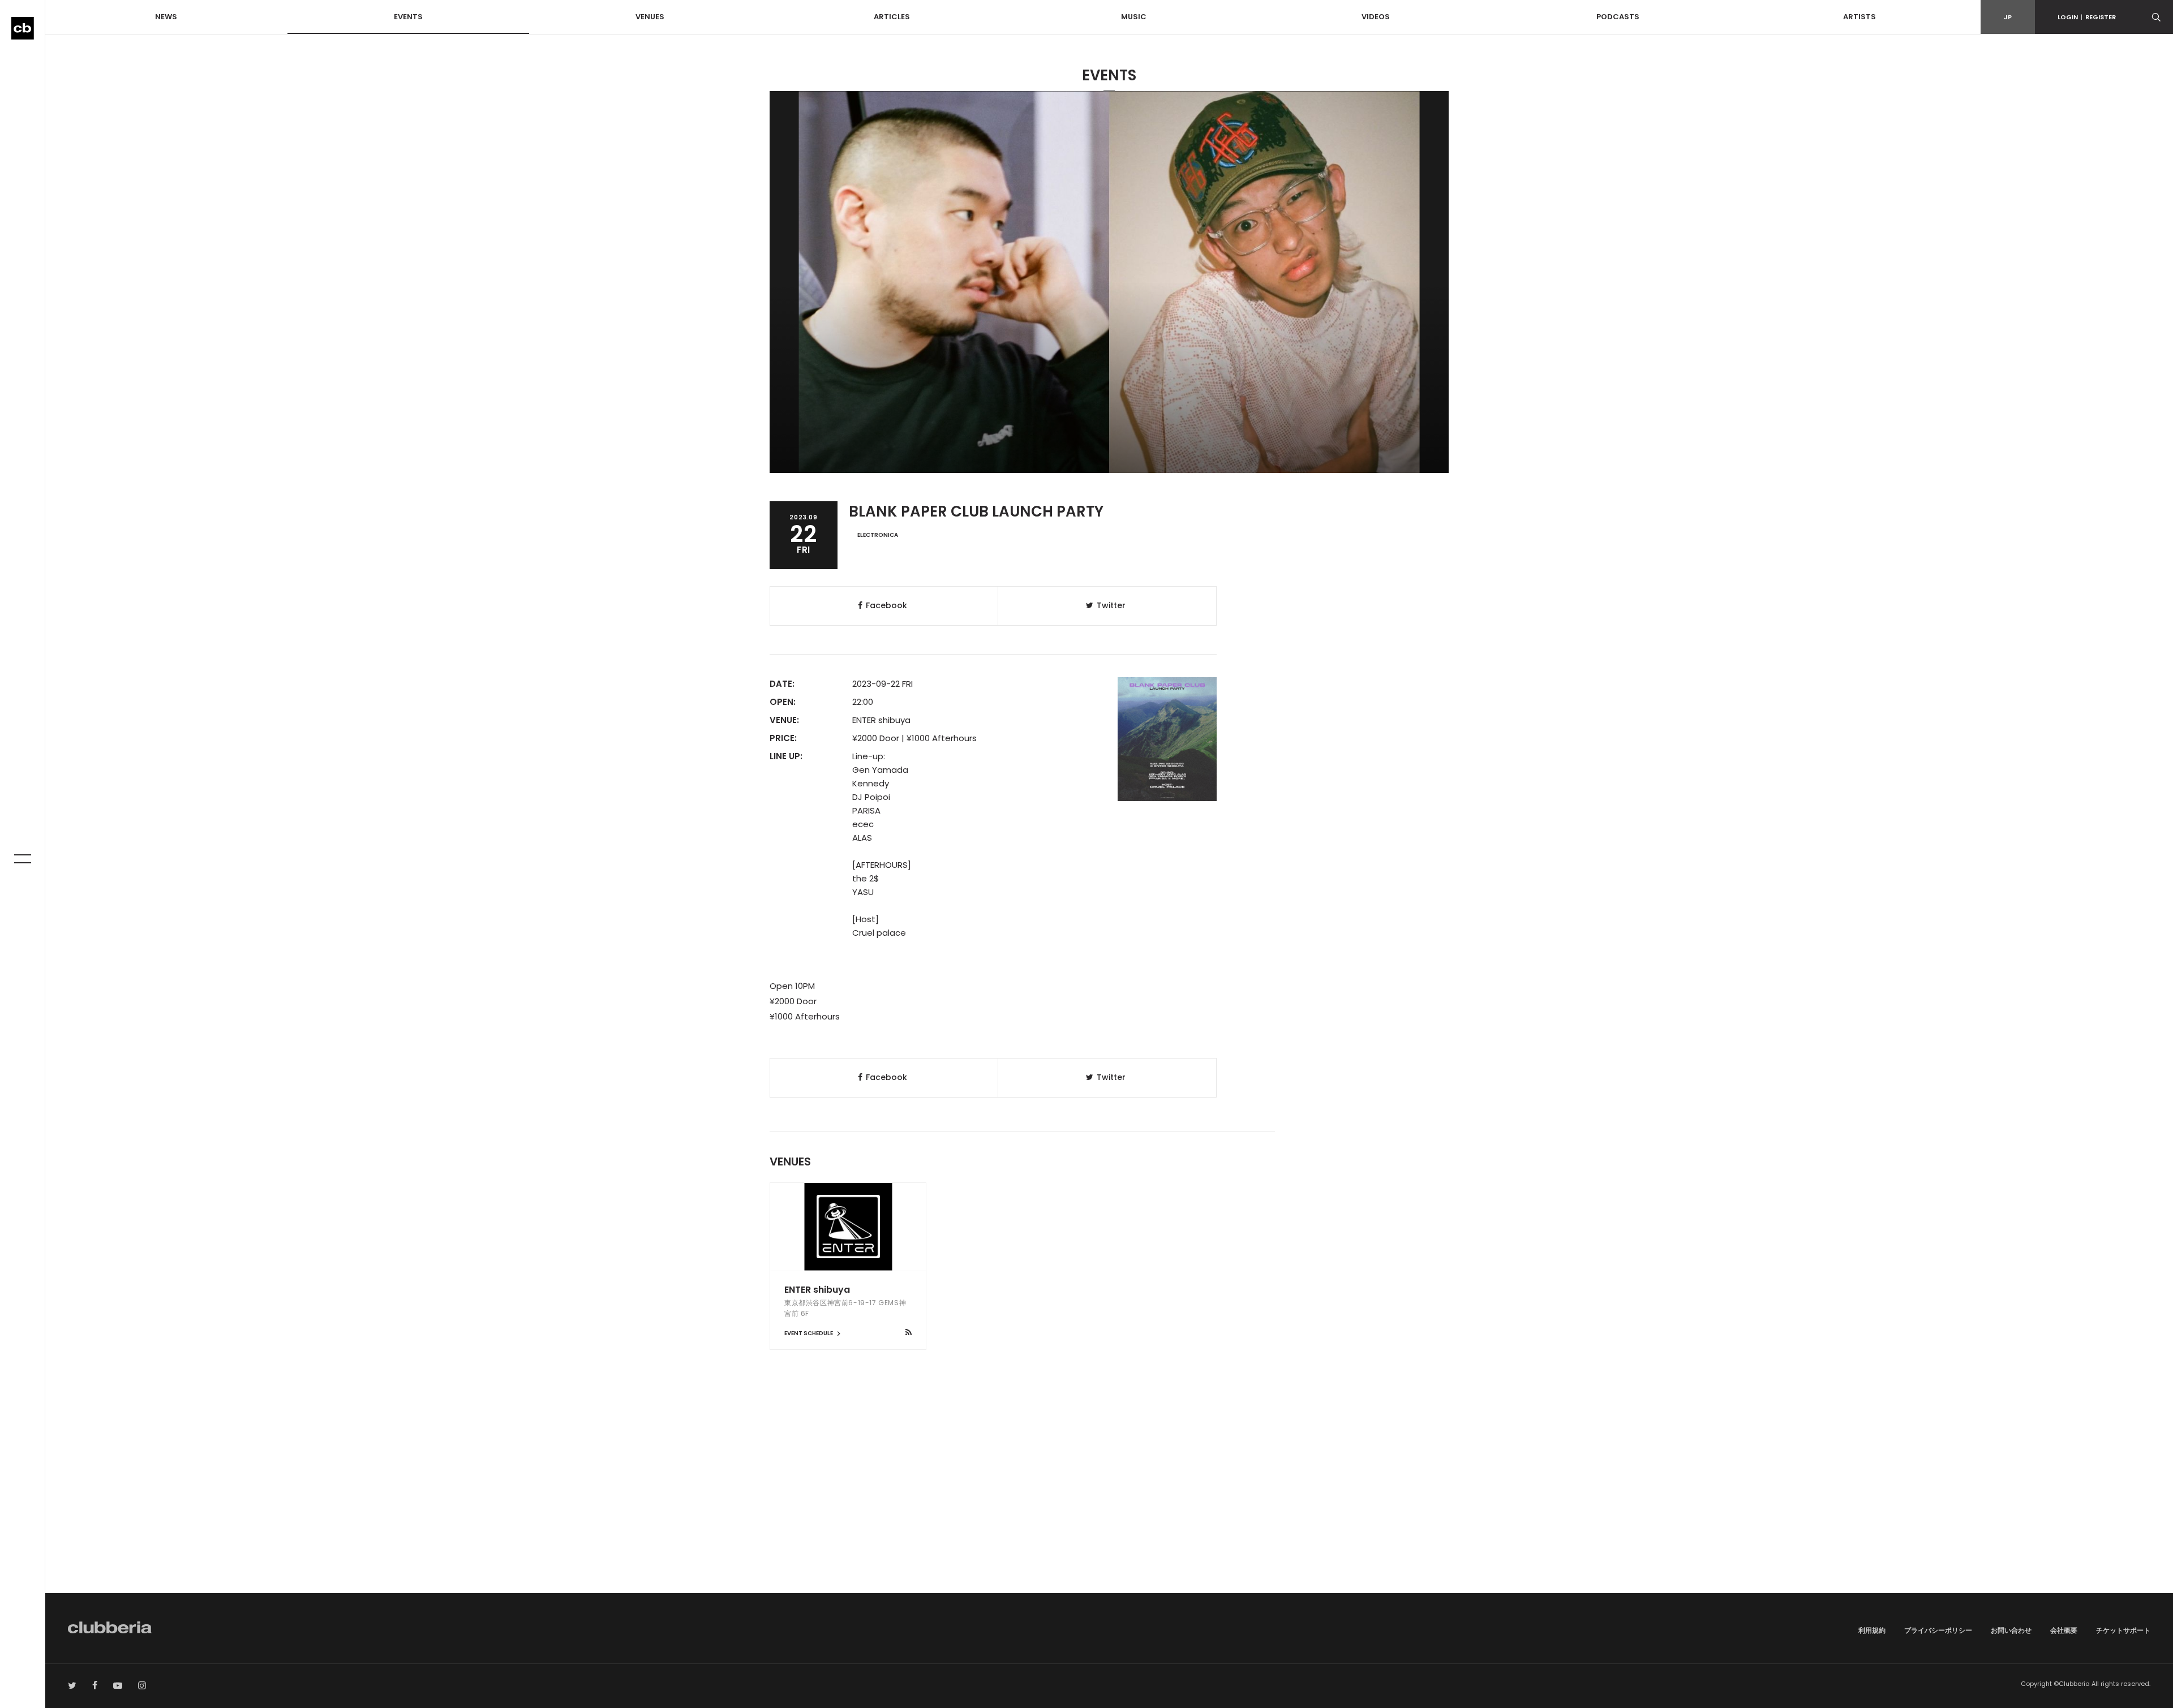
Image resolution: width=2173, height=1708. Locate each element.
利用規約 (1872, 1630)
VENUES (650, 17)
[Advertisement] (1109, 1497)
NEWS (166, 17)
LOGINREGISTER (2087, 17)
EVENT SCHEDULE (809, 1333)
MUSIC (1134, 17)
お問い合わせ (2011, 1630)
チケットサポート (2123, 1630)
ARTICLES (892, 17)
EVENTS (408, 17)
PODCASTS (1618, 17)
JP (2008, 17)
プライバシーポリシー (1938, 1630)
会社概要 (2064, 1630)
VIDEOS (1376, 17)
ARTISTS (1859, 17)
